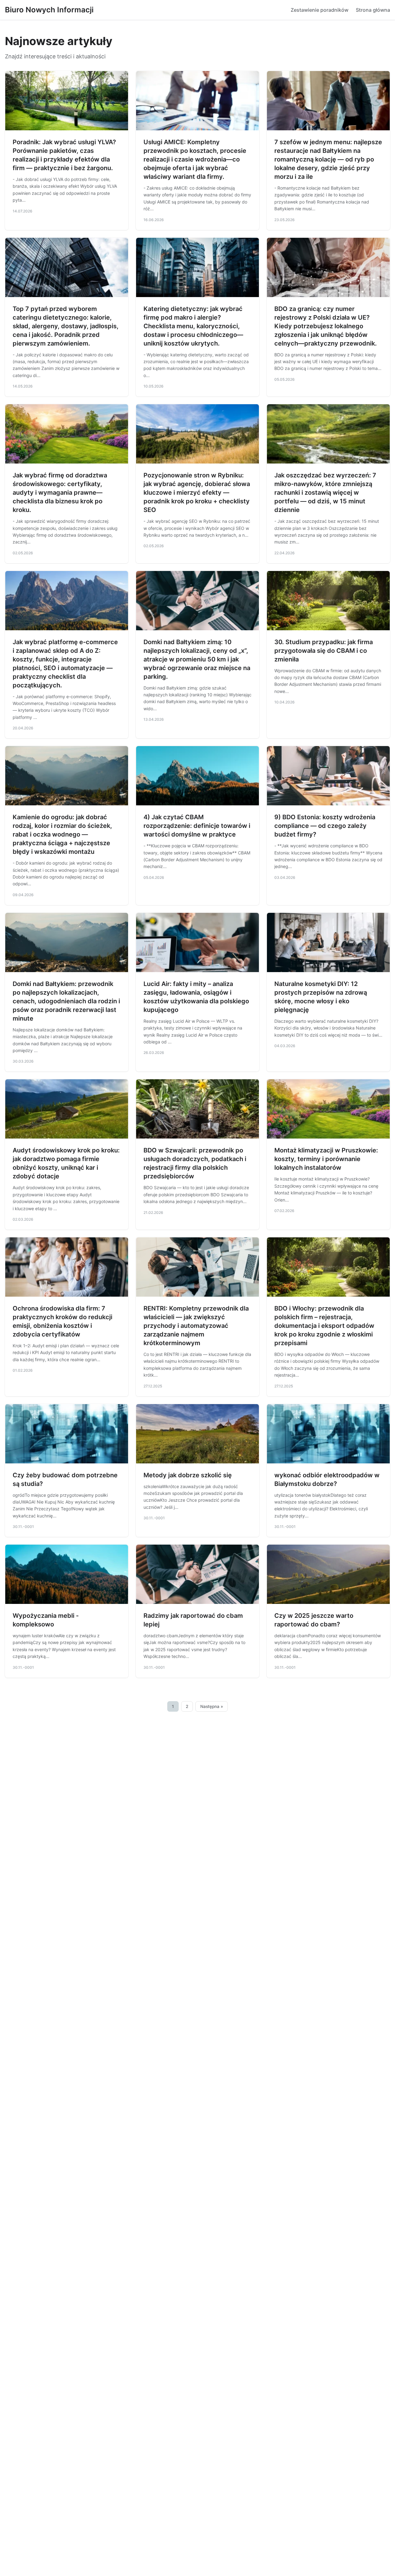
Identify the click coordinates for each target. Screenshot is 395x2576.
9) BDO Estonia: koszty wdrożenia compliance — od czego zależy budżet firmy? (325, 826)
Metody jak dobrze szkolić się (188, 1475)
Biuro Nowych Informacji (49, 10)
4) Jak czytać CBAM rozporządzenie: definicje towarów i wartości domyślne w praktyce (197, 826)
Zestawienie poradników (320, 10)
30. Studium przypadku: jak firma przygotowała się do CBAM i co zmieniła (324, 651)
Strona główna (373, 10)
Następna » (212, 1706)
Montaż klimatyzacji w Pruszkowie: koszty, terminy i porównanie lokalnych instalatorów (326, 1159)
